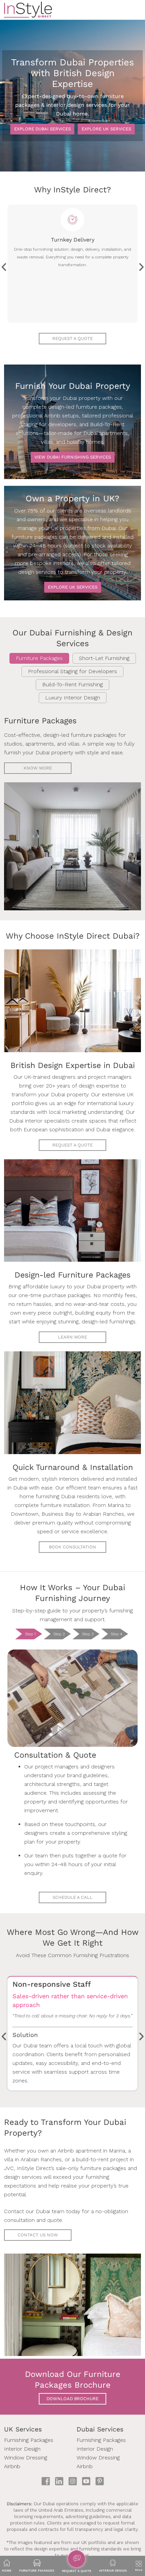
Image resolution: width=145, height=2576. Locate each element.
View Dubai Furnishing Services (73, 457)
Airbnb (12, 2466)
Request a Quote (72, 1145)
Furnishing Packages (29, 2440)
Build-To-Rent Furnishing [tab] (72, 684)
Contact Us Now (38, 2235)
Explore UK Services (106, 129)
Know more (38, 768)
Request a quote (72, 338)
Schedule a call (72, 1897)
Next (141, 265)
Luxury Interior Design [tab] (73, 698)
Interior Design (22, 2449)
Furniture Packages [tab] (39, 658)
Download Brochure (72, 2399)
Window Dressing (26, 2458)
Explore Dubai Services (42, 129)
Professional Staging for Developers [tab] (72, 671)
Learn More (72, 1337)
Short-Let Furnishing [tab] (104, 658)
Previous (4, 265)
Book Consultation (72, 1547)
